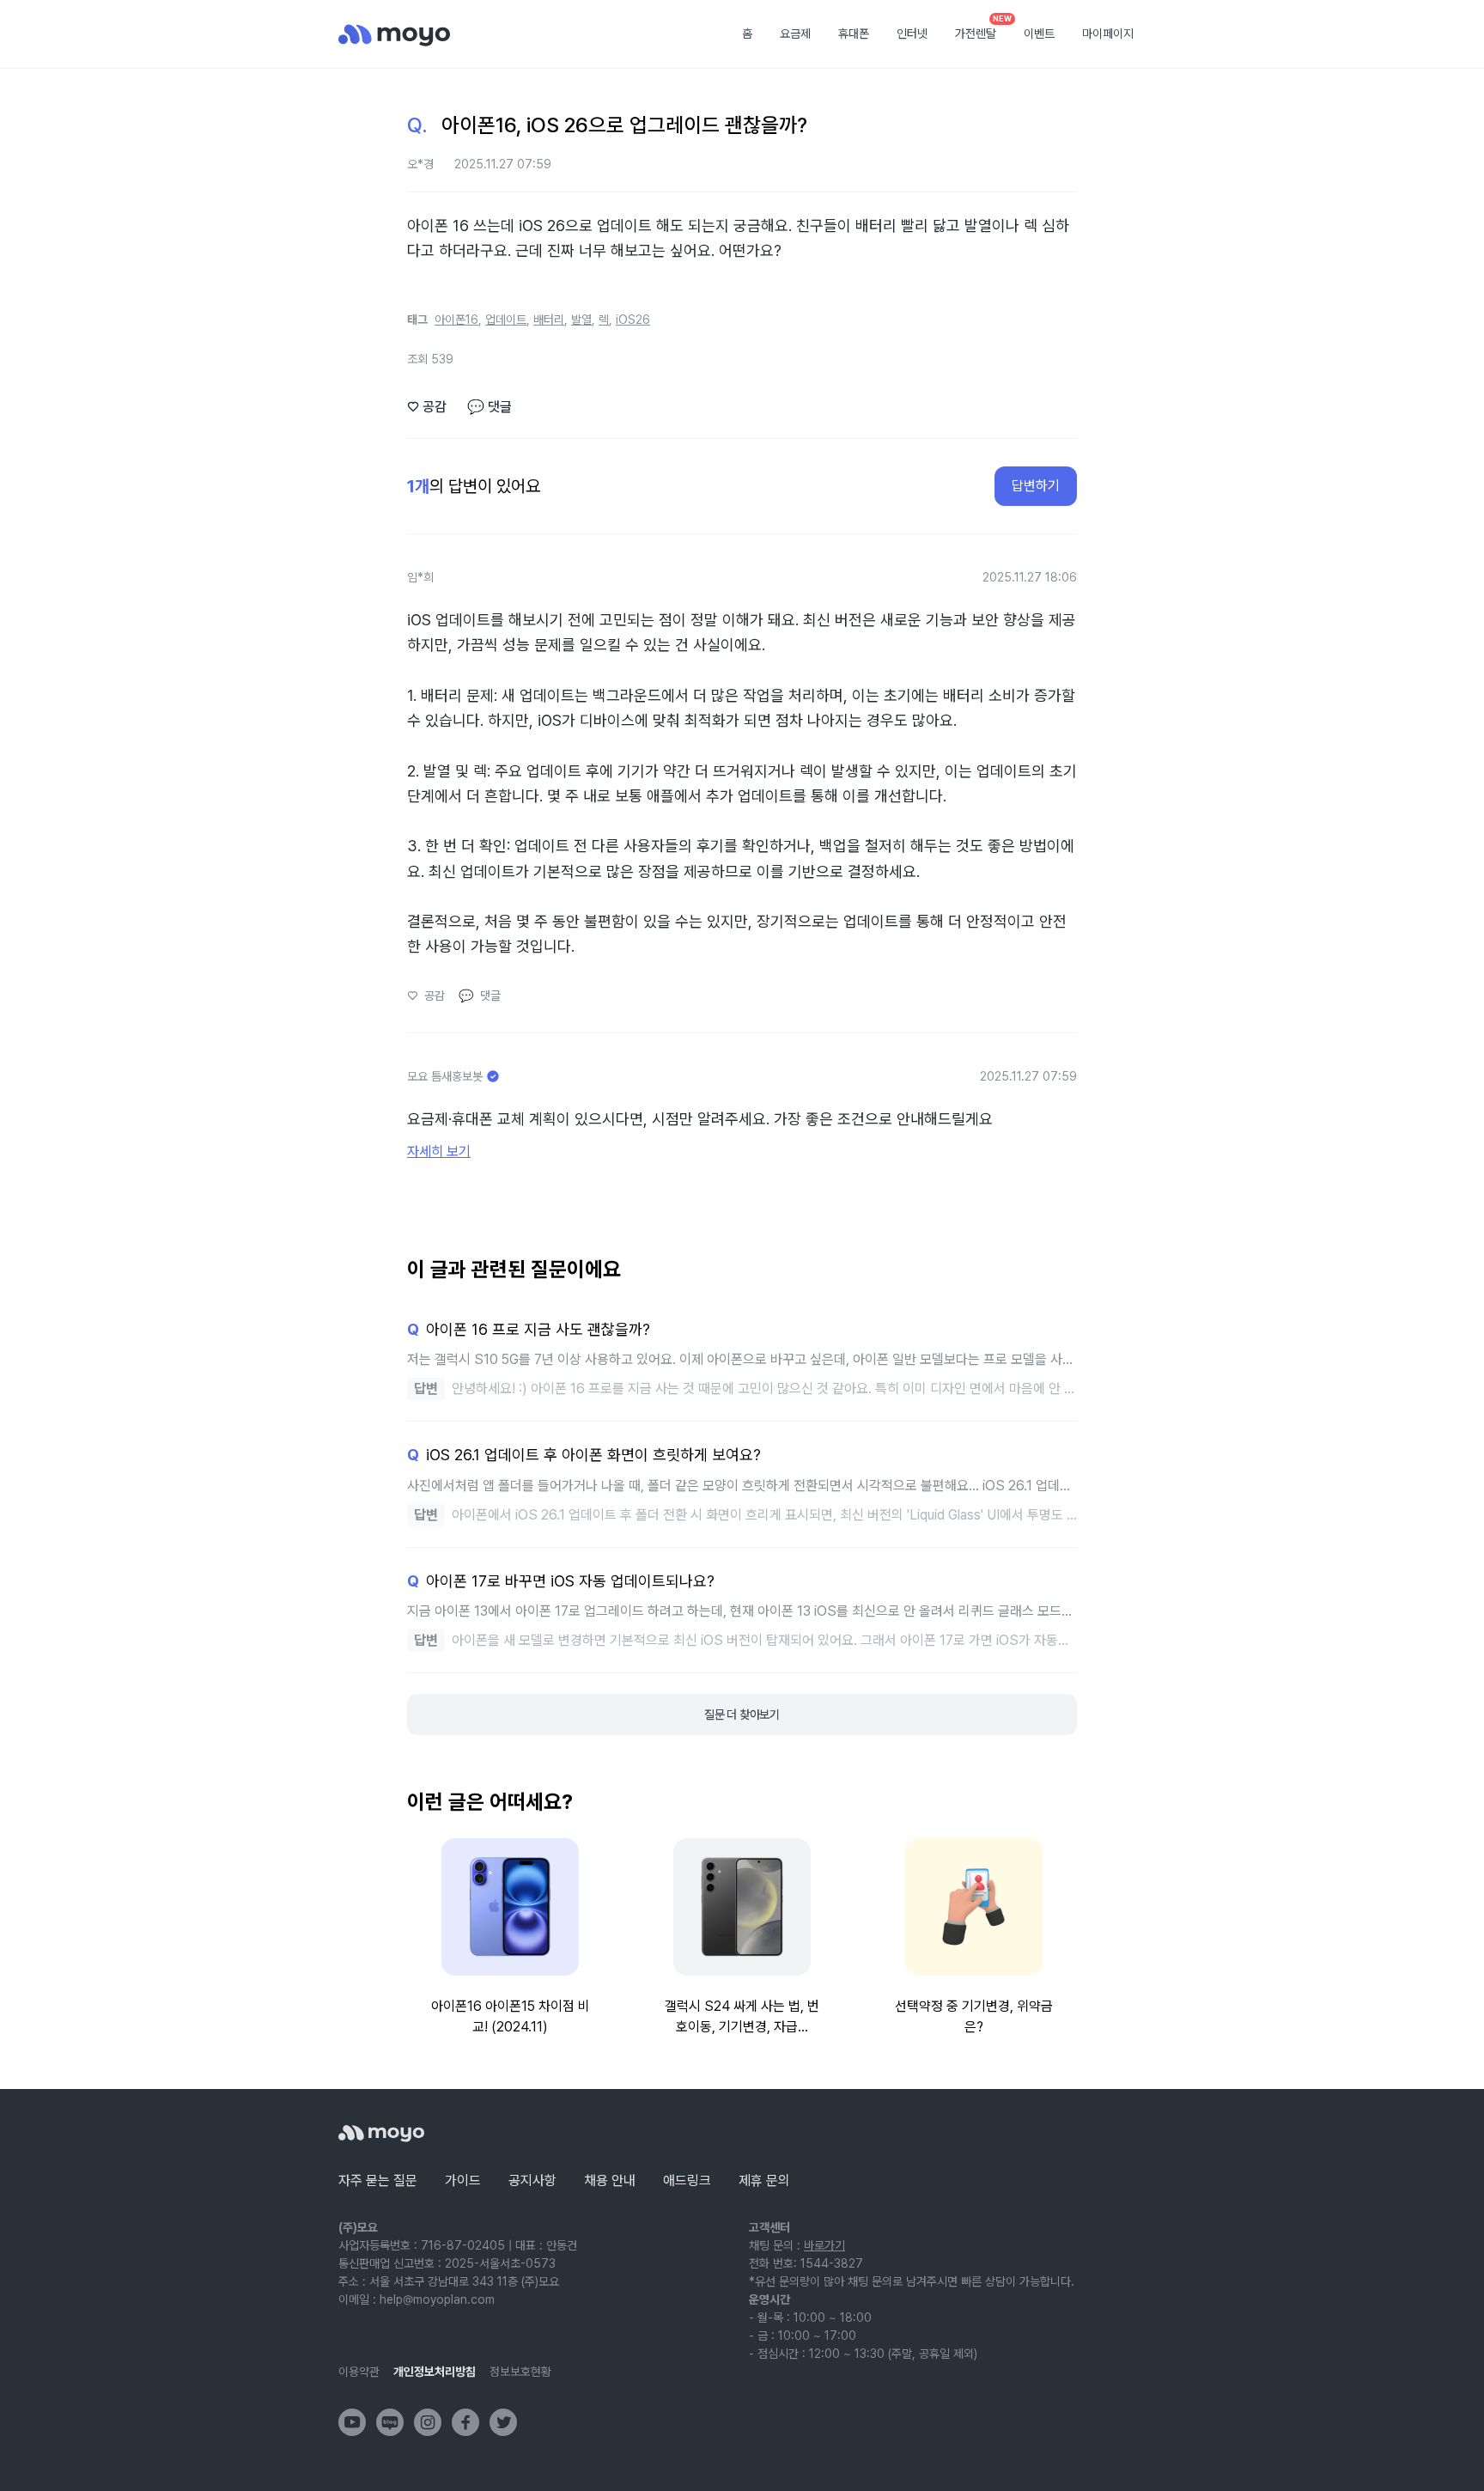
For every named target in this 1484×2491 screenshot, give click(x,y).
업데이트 (506, 320)
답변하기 (1036, 486)
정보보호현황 (520, 2372)
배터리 (549, 320)
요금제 (795, 33)
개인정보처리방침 (435, 2372)
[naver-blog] (390, 2422)
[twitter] (503, 2422)
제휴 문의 (764, 2180)
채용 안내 (610, 2180)
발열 (581, 320)
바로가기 (824, 2245)
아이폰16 (456, 320)
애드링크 (687, 2180)
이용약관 (359, 2372)
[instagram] (428, 2422)
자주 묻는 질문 (378, 2180)
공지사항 (532, 2180)
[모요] (381, 2133)
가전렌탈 (982, 28)
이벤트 (1039, 33)
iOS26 (633, 320)
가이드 (463, 2180)
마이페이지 (1108, 33)
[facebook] (465, 2422)
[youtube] (352, 2422)
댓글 (490, 407)
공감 (427, 407)
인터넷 (912, 33)
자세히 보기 (439, 1151)
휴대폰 (854, 33)
